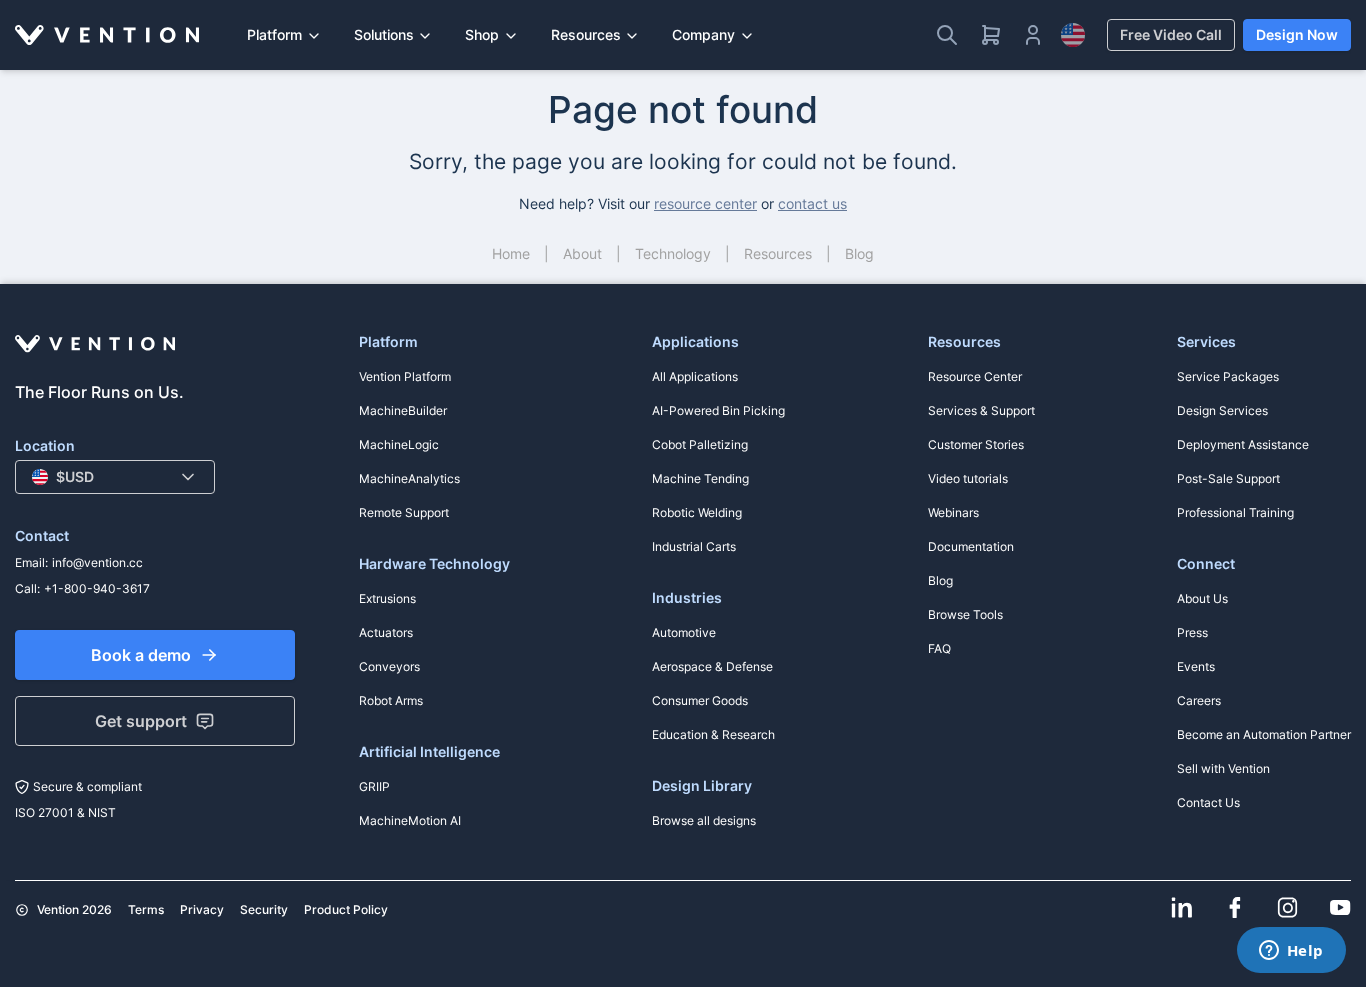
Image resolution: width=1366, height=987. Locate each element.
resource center (705, 203)
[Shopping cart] (991, 35)
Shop (482, 34)
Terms (146, 909)
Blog (859, 253)
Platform (274, 34)
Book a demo (141, 655)
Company (703, 34)
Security (264, 909)
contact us (812, 203)
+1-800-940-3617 (97, 588)
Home (511, 253)
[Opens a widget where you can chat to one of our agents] (1291, 952)
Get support (141, 721)
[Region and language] (1073, 35)
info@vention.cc (97, 562)
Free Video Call (1171, 34)
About (582, 253)
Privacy (202, 909)
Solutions (384, 34)
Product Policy (346, 909)
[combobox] (115, 477)
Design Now (1297, 34)
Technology (673, 253)
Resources (586, 34)
